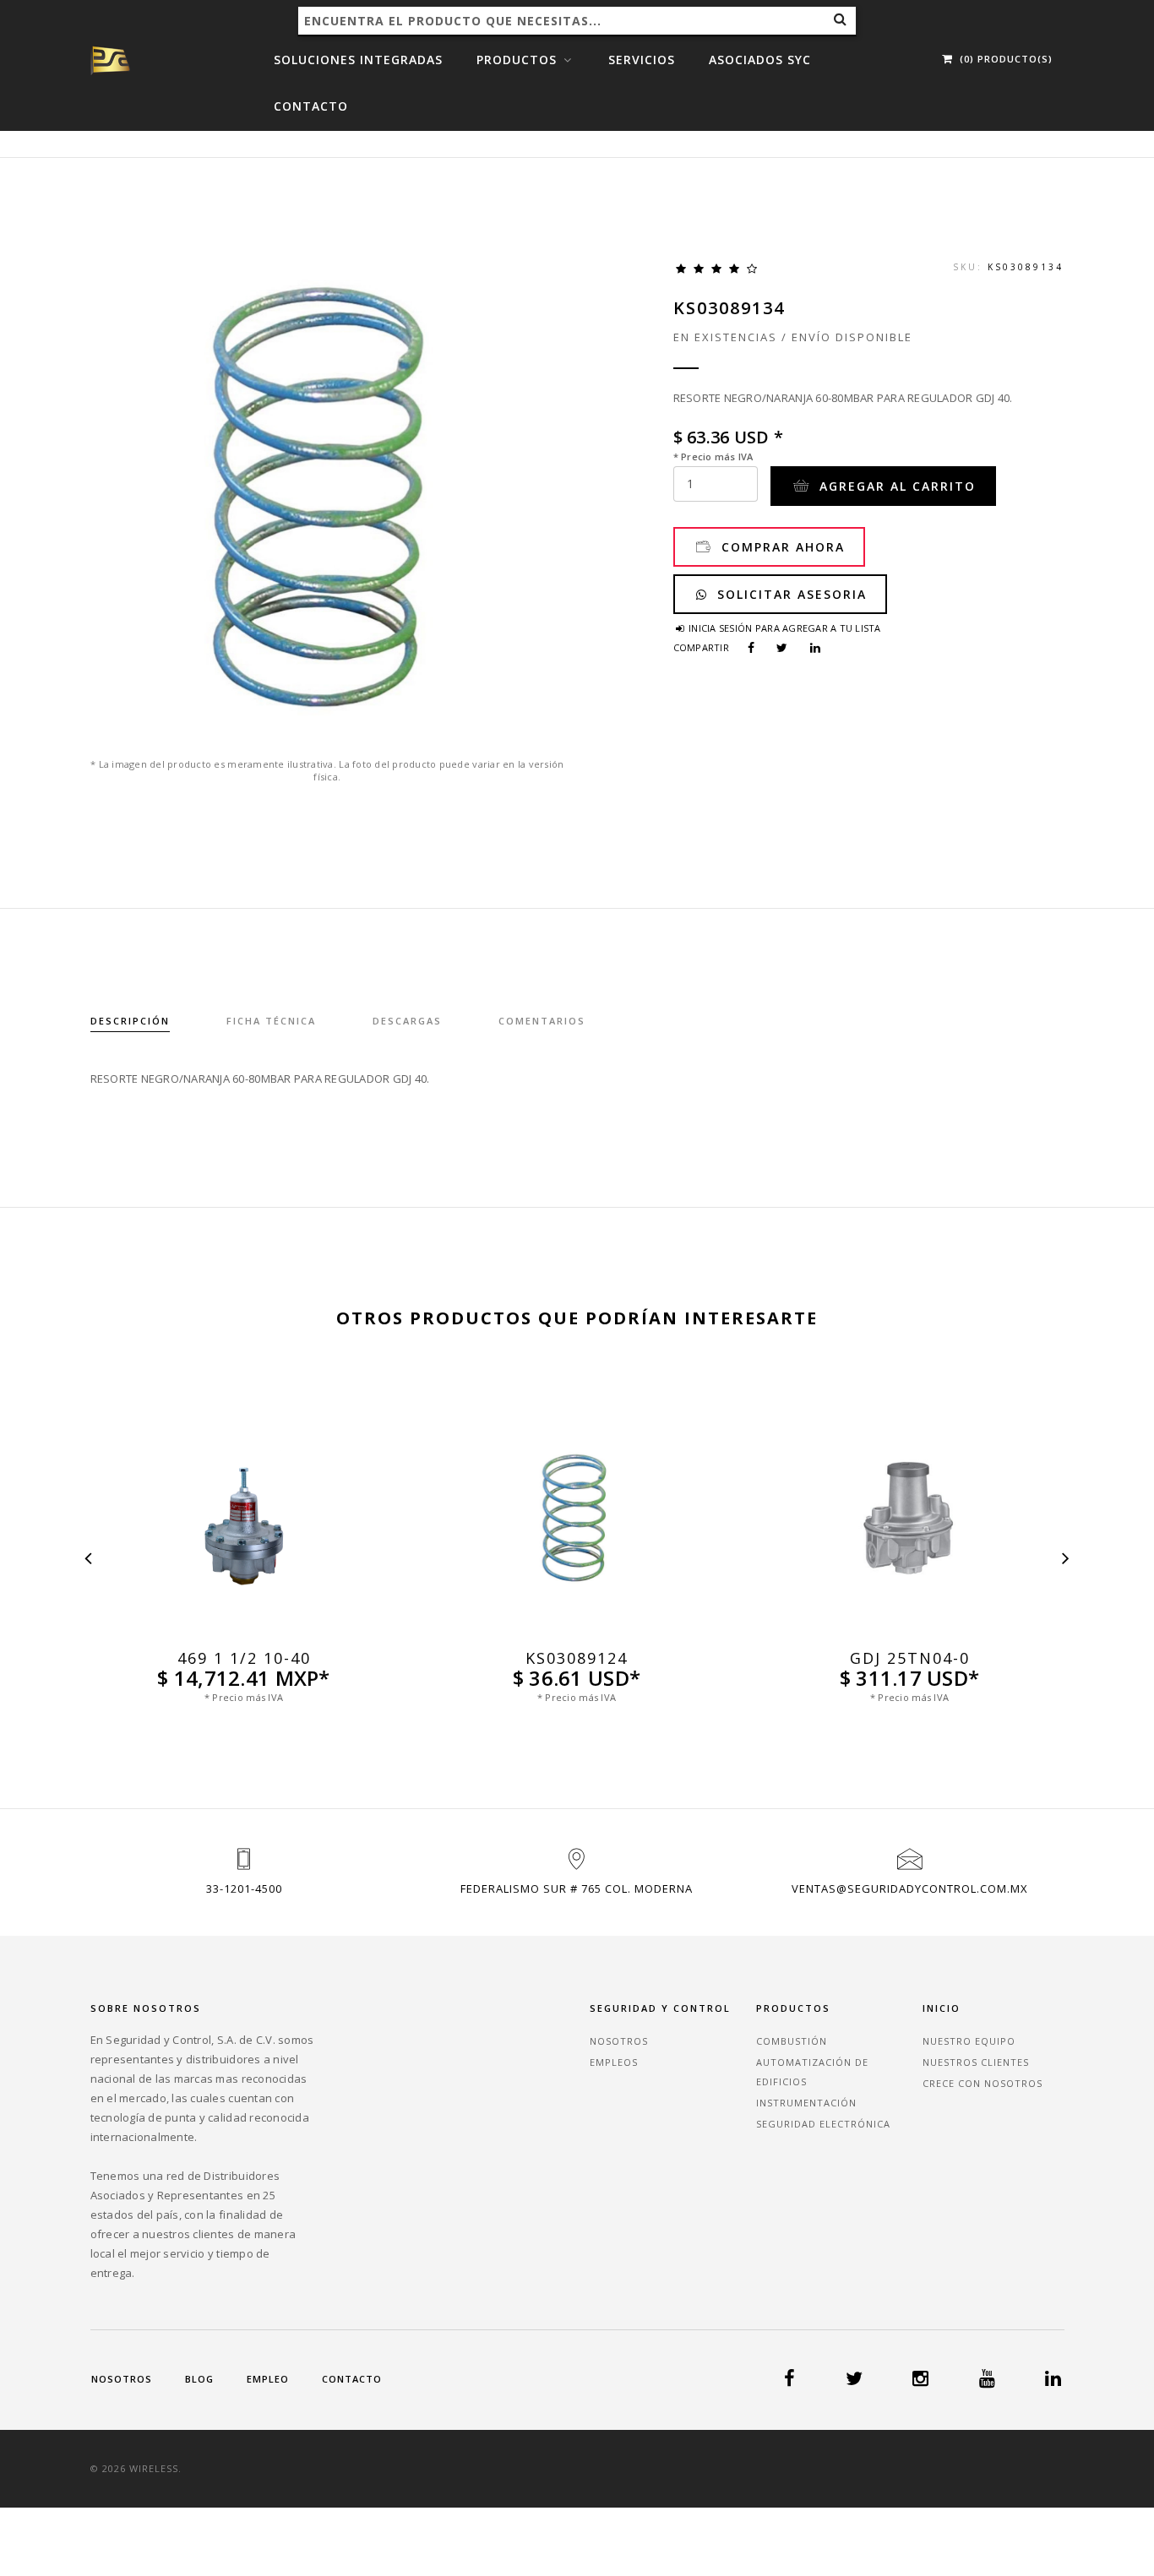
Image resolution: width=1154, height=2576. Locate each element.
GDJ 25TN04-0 (910, 1658)
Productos (519, 60)
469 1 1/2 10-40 (244, 1658)
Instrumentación (806, 2103)
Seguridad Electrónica (823, 2124)
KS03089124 (577, 1658)
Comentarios (542, 1021)
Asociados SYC (760, 60)
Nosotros (619, 2041)
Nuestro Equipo (969, 2041)
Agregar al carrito (895, 486)
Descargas (407, 1021)
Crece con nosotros (983, 2083)
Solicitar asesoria (789, 594)
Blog (199, 2379)
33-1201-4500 (244, 1889)
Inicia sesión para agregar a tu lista (784, 628)
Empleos (614, 2062)
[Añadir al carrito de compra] (244, 1633)
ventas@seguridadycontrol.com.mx (910, 1889)
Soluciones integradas (358, 60)
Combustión (792, 2041)
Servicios (642, 60)
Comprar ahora (781, 547)
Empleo (268, 2379)
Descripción (130, 1021)
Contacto (311, 106)
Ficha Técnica (271, 1021)
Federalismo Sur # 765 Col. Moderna (577, 1889)
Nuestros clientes (976, 2062)
